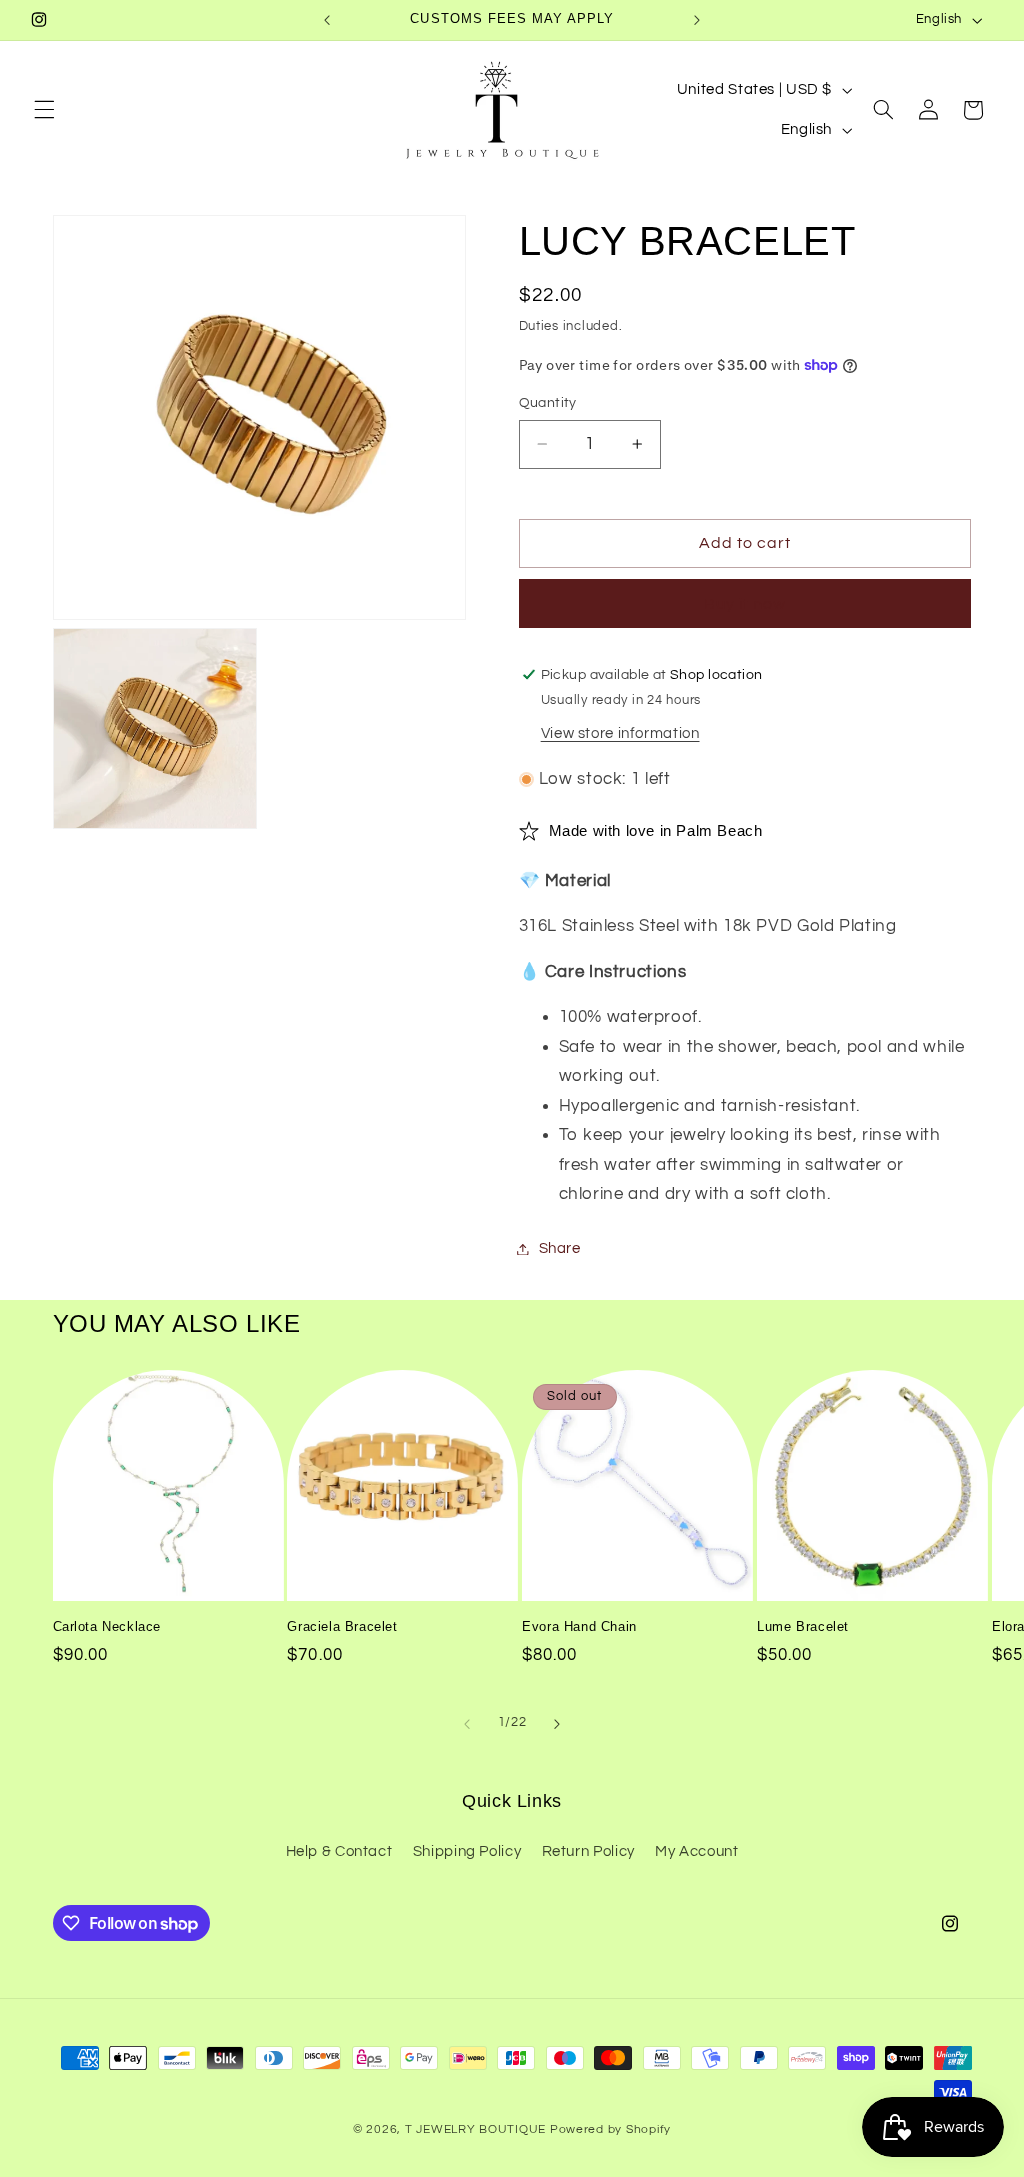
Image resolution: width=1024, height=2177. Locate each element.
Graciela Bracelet (342, 1626)
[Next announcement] (697, 20)
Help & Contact (339, 1851)
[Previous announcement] (327, 20)
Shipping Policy (467, 1851)
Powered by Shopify (610, 2129)
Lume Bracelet (803, 1626)
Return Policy (588, 1851)
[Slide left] (467, 1724)
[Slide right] (557, 1724)
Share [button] (560, 1248)
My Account (696, 1851)
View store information (620, 733)
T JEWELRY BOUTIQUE (475, 2129)
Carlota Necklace (107, 1626)
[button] (44, 110)
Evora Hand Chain (579, 1626)
